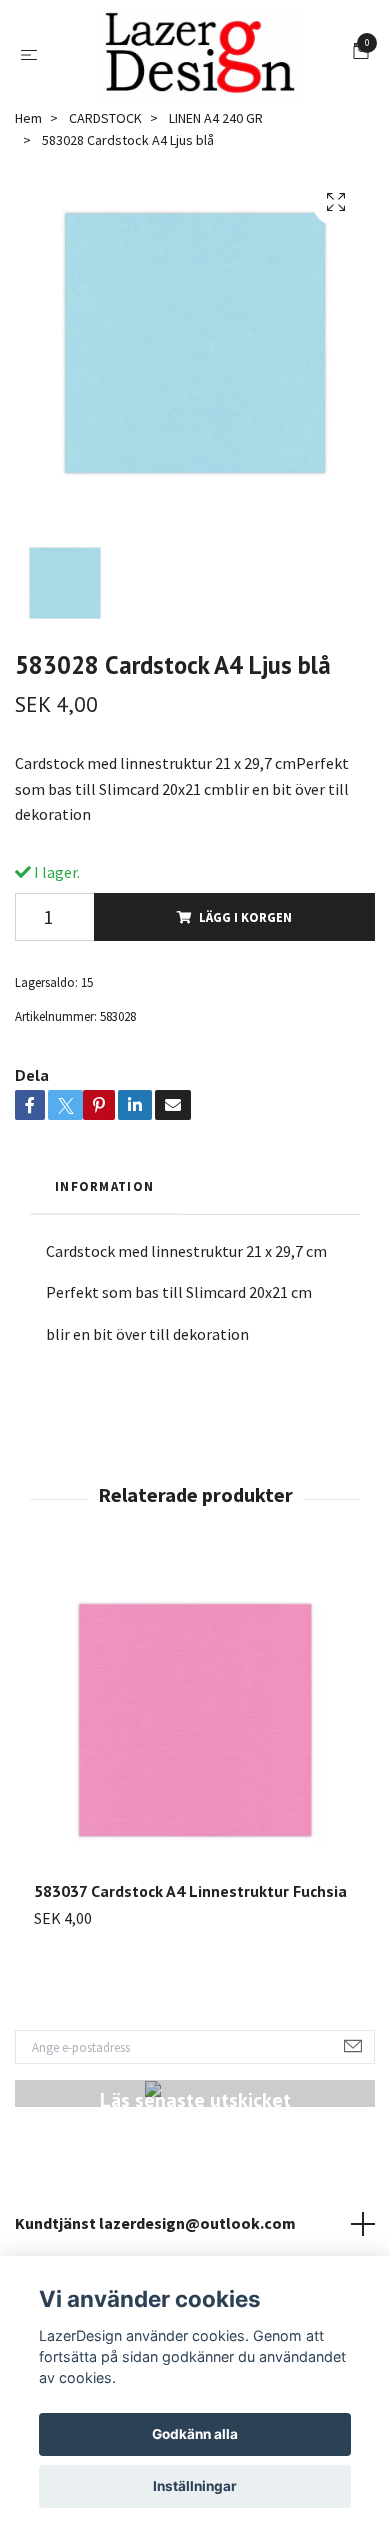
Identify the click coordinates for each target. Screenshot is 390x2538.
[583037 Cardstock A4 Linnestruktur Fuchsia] (195, 1730)
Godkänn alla (195, 2434)
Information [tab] (104, 1195)
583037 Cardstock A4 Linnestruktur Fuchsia (190, 1901)
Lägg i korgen (245, 927)
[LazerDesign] (199, 58)
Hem (28, 127)
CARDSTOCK (105, 127)
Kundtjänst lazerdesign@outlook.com (155, 2232)
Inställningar (195, 2486)
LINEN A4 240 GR (216, 127)
